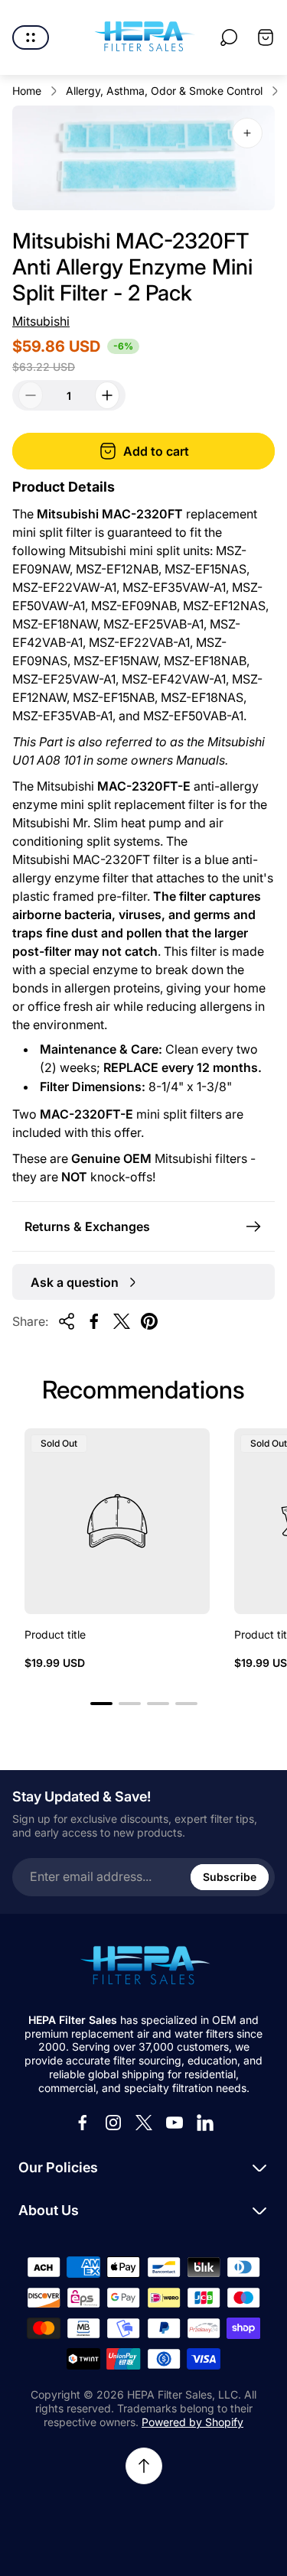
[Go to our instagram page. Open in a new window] (113, 2123)
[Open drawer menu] (31, 37)
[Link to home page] (144, 1967)
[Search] (229, 37)
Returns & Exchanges (87, 1226)
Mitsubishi (41, 321)
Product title (55, 1634)
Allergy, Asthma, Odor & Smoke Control (164, 91)
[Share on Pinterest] (149, 1321)
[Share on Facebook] (94, 1321)
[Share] (67, 1321)
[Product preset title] (117, 1521)
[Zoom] (247, 133)
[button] (101, 1704)
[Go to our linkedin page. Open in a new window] (205, 2123)
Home (27, 91)
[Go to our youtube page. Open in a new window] (174, 2123)
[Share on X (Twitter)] (122, 1321)
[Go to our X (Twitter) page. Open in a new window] (144, 2123)
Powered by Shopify (192, 2422)
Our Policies (58, 2167)
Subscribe (230, 1877)
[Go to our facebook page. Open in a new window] (83, 2123)
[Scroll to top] (144, 2466)
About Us (49, 2210)
